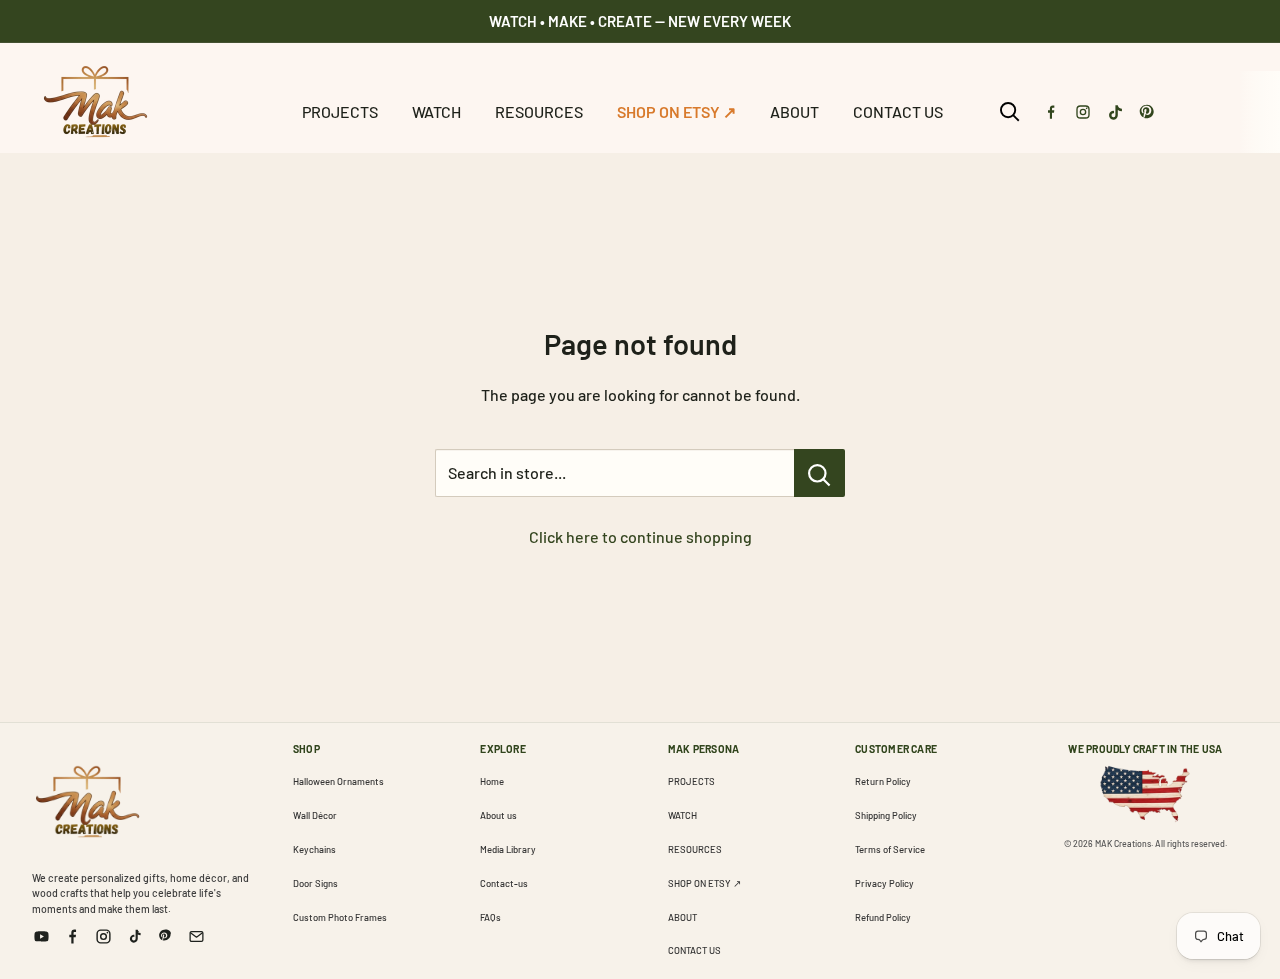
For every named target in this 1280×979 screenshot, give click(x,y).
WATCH (436, 111)
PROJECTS (340, 111)
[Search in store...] (819, 473)
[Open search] (1010, 112)
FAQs (490, 917)
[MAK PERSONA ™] (87, 798)
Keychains (314, 849)
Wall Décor (315, 815)
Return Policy (883, 781)
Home (492, 781)
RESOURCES (539, 111)
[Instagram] (1083, 112)
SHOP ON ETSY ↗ (676, 111)
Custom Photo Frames (340, 917)
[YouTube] (41, 936)
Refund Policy (883, 917)
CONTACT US (898, 111)
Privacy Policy (884, 883)
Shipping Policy (886, 815)
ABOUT (794, 111)
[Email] (196, 936)
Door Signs (315, 883)
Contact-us (504, 883)
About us (498, 815)
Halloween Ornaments (338, 781)
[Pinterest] (1147, 112)
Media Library (508, 849)
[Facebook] (1051, 112)
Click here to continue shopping (640, 536)
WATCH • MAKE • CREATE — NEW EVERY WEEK (640, 21)
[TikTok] (1115, 112)
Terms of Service (890, 849)
